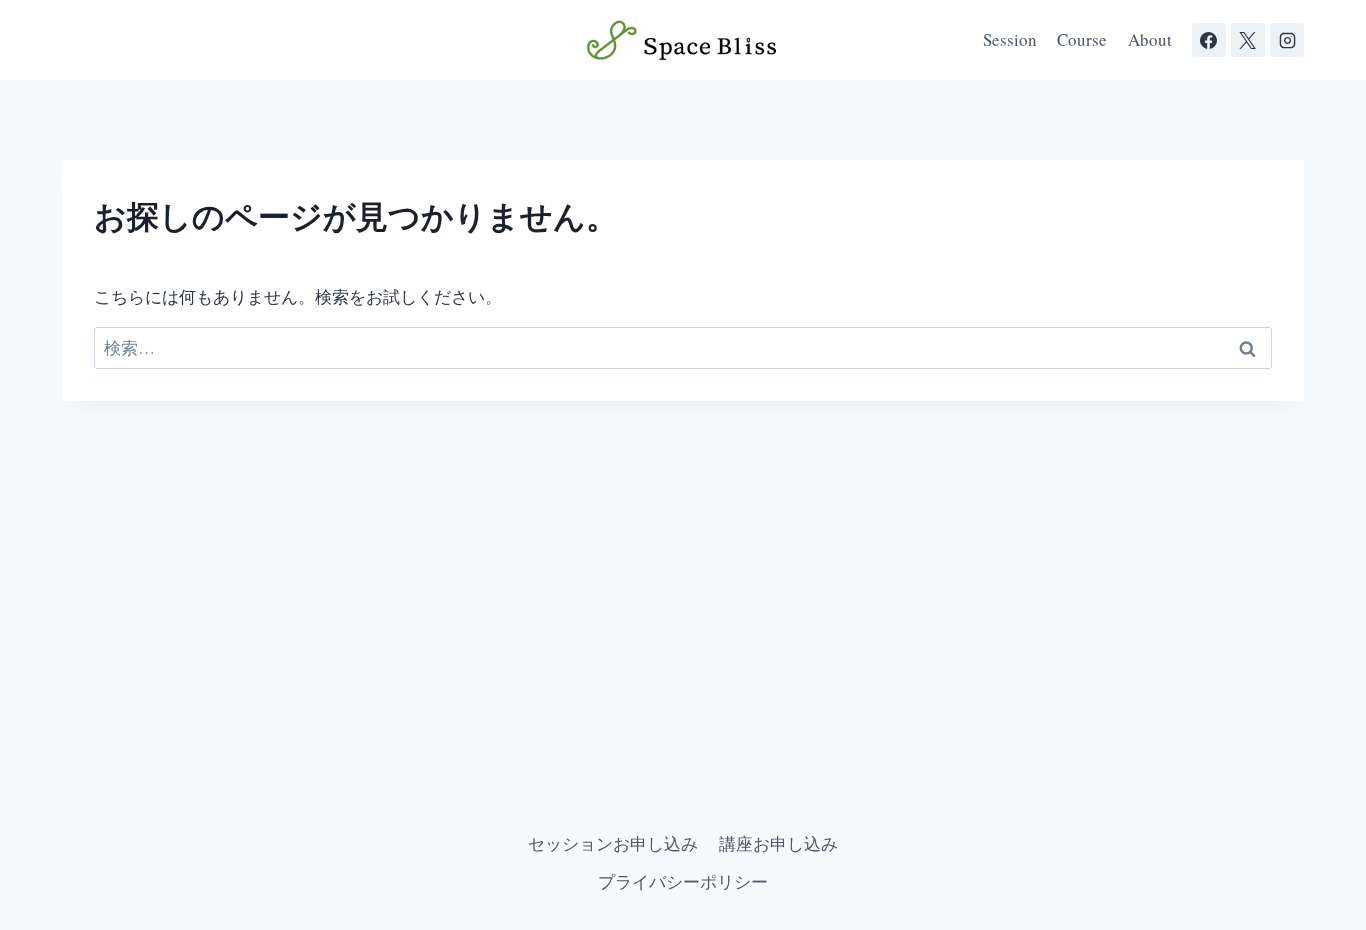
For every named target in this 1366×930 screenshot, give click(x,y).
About (1150, 39)
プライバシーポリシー (683, 881)
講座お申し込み (778, 843)
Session (1010, 39)
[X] (1248, 40)
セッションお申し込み (613, 843)
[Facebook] (1209, 40)
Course (1082, 39)
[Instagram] (1287, 40)
